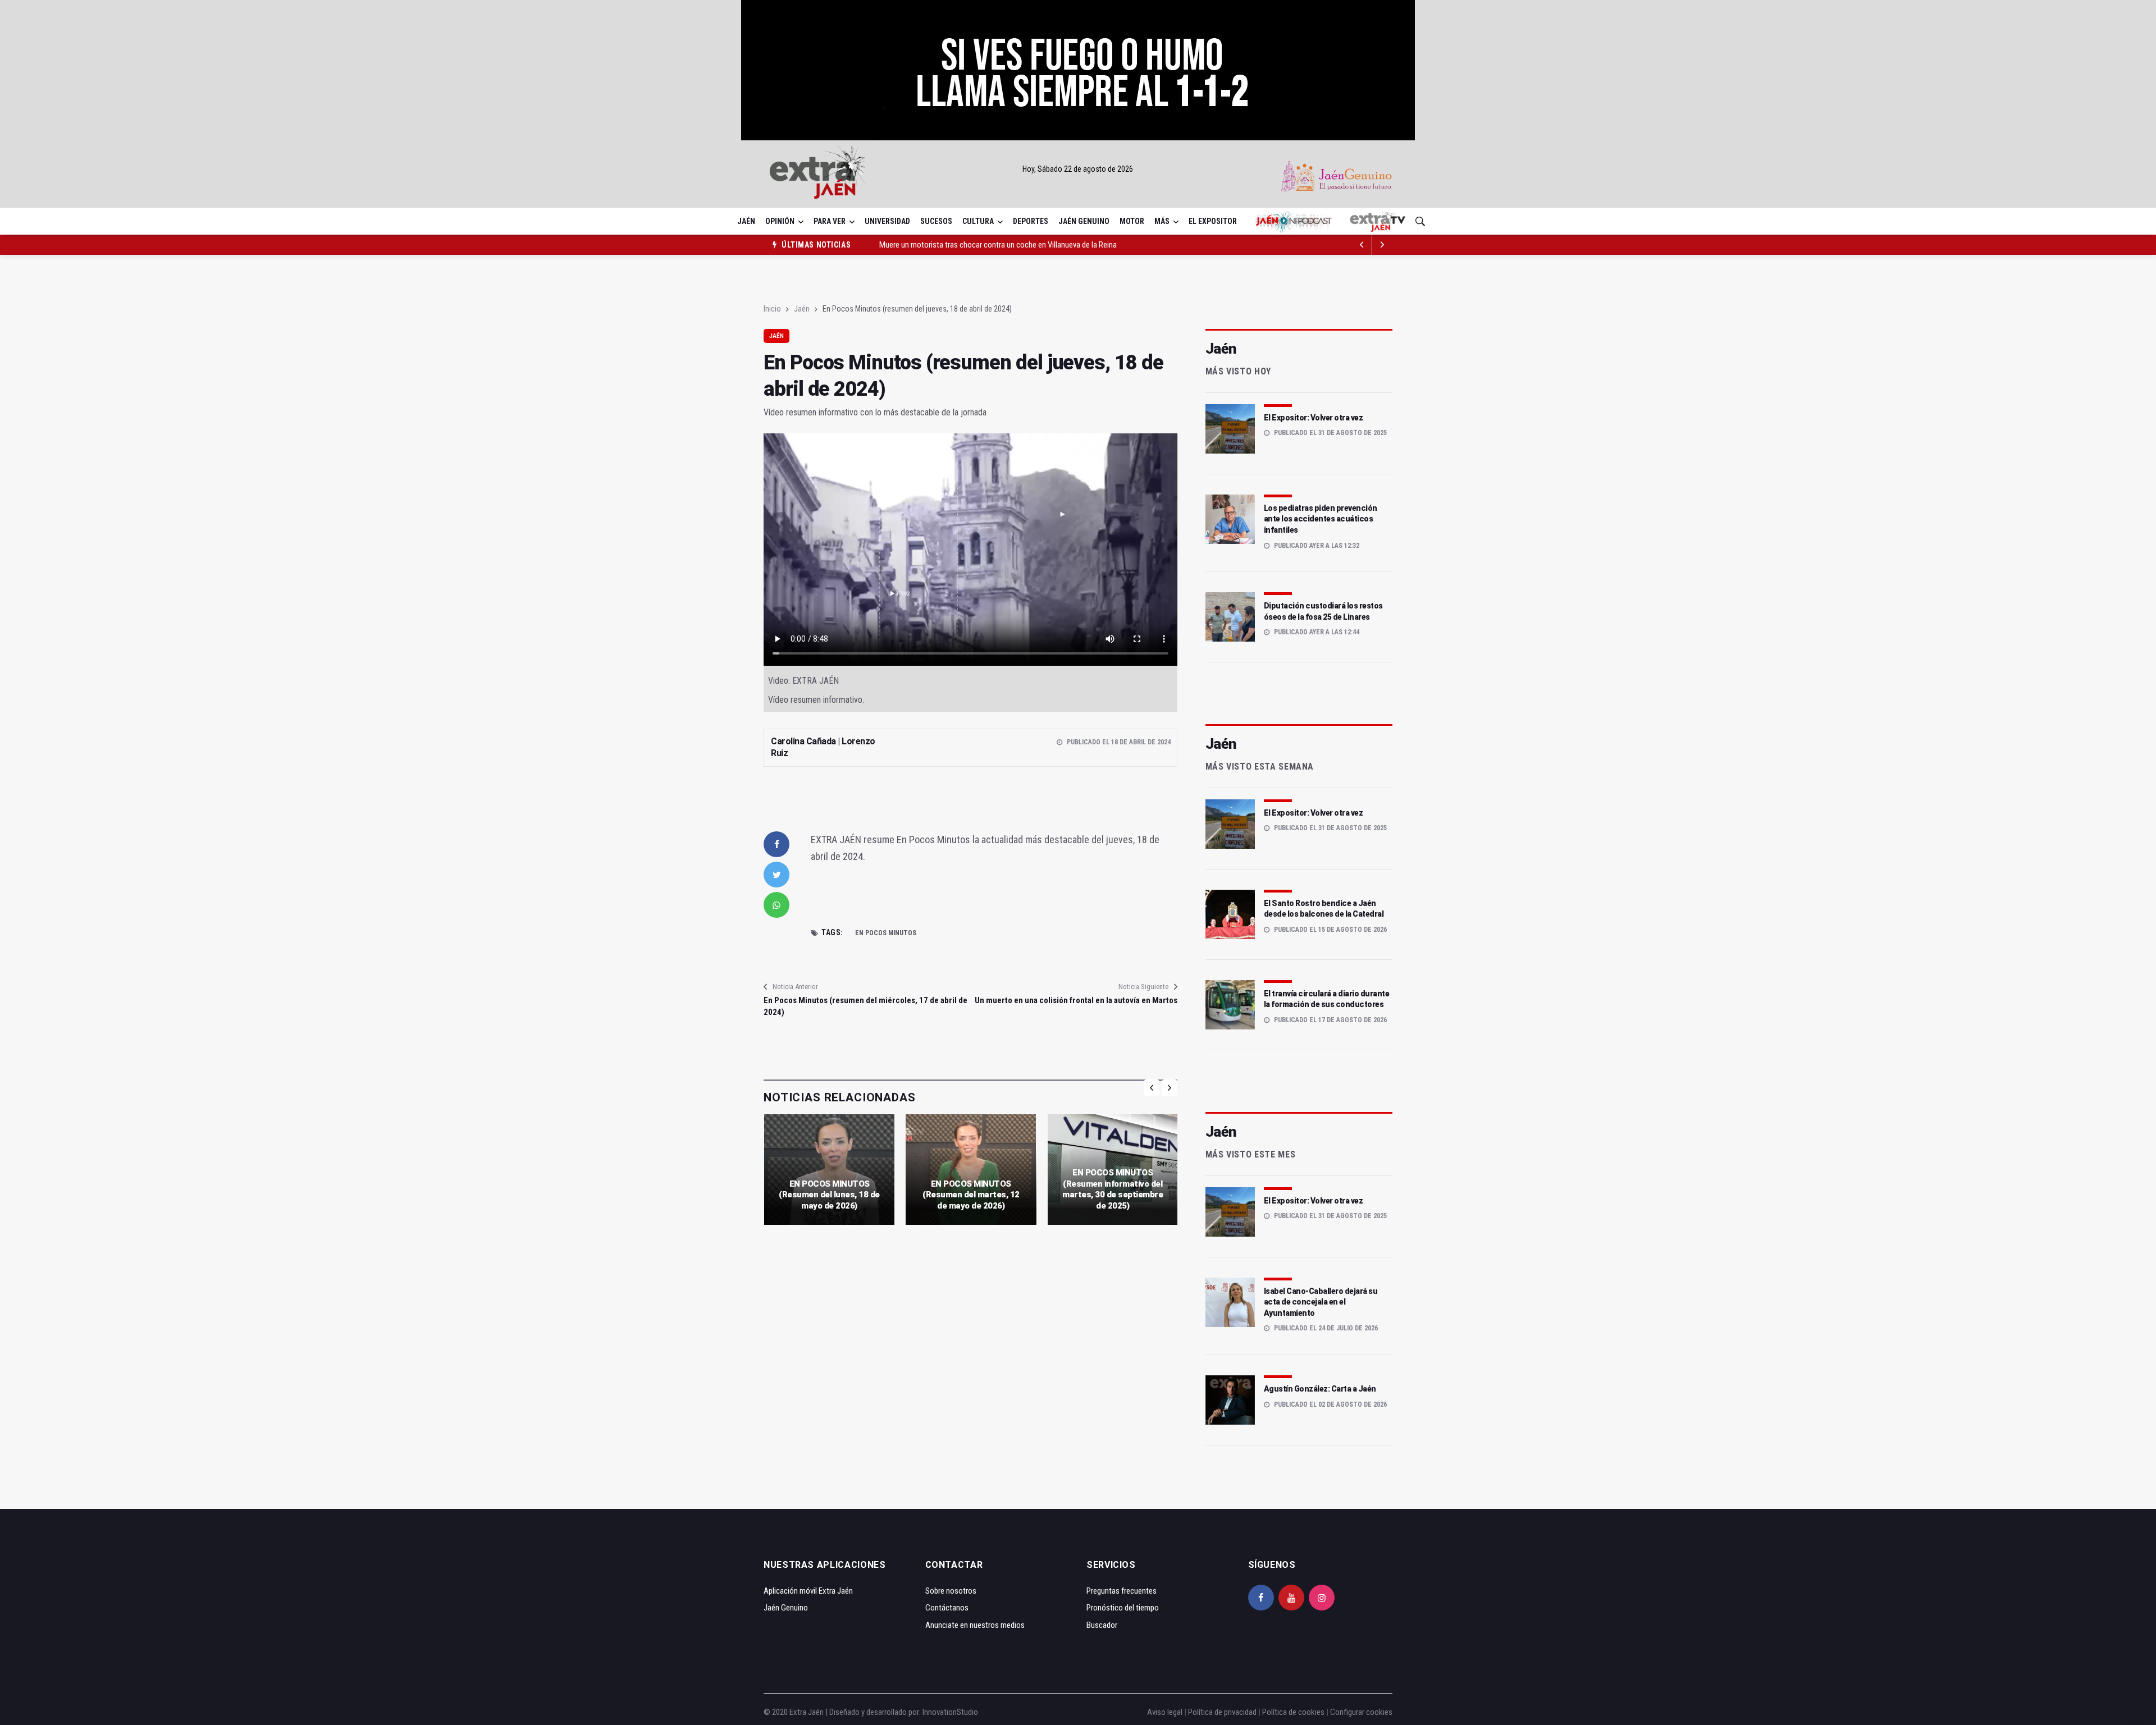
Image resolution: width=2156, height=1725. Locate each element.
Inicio (772, 309)
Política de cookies (1293, 1712)
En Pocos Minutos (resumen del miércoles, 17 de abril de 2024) (865, 1006)
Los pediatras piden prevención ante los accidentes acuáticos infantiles (1321, 519)
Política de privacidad (1222, 1712)
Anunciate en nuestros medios (975, 1625)
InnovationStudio (950, 1712)
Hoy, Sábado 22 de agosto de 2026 (1078, 169)
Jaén (746, 221)
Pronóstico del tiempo (1123, 1608)
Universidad (887, 221)
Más (1162, 221)
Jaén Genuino (1084, 221)
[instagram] (1322, 1598)
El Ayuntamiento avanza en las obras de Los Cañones (966, 245)
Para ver (830, 221)
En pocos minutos (886, 933)
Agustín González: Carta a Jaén (1320, 1389)
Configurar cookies (1361, 1712)
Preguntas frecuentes (1122, 1591)
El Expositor (1213, 221)
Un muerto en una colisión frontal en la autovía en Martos (1076, 1000)
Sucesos (936, 221)
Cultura (978, 221)
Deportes (1031, 221)
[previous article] (1382, 245)
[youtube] (1291, 1598)
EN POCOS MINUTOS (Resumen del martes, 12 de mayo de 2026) (971, 1195)
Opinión (780, 221)
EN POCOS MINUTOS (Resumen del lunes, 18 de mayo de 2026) (829, 1195)
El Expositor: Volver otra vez (1314, 418)
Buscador (1102, 1625)
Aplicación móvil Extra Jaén (808, 1591)
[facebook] (776, 844)
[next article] (1362, 245)
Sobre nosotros (951, 1591)
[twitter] (776, 875)
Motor (1132, 221)
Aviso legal (1165, 1712)
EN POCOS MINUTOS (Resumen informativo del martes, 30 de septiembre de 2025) (1113, 1189)
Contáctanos (947, 1608)
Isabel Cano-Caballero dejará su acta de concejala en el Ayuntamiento (1321, 1302)
